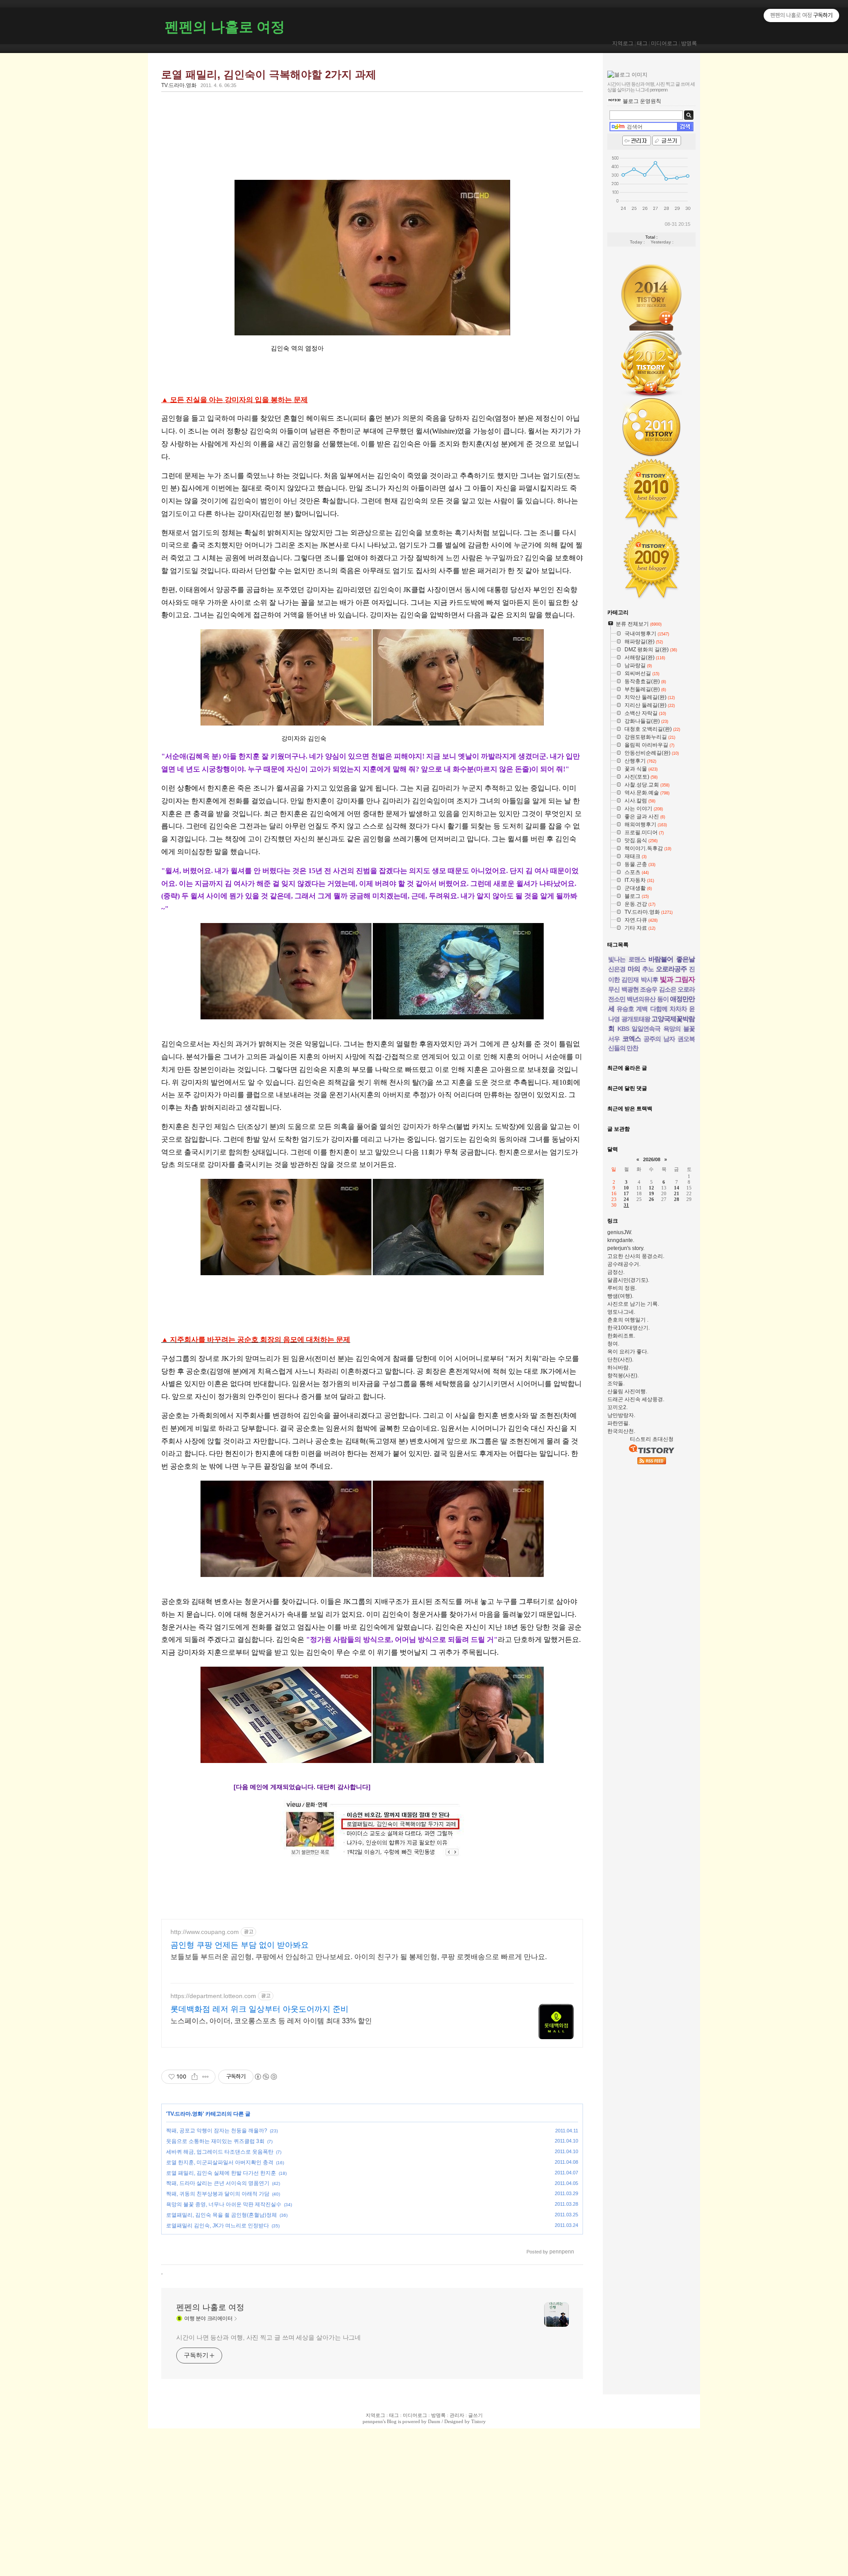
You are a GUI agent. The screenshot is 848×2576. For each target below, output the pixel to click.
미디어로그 (664, 43)
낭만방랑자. (621, 1415)
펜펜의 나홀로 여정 (225, 27)
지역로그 (623, 43)
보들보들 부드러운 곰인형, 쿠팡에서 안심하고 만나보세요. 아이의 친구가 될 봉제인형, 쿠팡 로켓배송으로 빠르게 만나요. (359, 1957)
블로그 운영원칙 (642, 101)
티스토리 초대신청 (652, 1439)
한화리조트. (621, 1336)
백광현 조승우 (640, 989)
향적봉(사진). (623, 1375)
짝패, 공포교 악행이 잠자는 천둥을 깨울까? (217, 2131)
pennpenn (373, 2421)
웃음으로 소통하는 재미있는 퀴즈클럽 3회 (215, 2141)
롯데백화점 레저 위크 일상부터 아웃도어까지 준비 (259, 2009)
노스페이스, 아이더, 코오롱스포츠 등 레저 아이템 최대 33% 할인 (271, 2021)
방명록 (689, 43)
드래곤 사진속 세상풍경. (636, 1399)
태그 (642, 43)
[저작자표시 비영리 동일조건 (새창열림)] (265, 2077)
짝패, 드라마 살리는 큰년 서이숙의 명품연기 (218, 2183)
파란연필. (619, 1423)
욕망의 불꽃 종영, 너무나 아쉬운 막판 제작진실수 (224, 2204)
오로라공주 (671, 969)
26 (651, 1199)
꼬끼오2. (617, 1407)
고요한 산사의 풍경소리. (636, 1256)
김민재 (630, 980)
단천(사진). (620, 1360)
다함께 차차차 (668, 1009)
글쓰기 (475, 2415)
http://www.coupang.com (205, 1932)
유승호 (625, 1009)
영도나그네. (621, 1312)
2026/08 (652, 1159)
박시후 (649, 980)
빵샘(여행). (620, 1296)
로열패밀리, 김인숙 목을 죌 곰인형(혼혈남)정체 (221, 2215)
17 (626, 1193)
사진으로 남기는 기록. (633, 1304)
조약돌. (616, 1383)
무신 (614, 989)
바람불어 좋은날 (672, 959)
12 (651, 1188)
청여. (613, 1344)
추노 (648, 969)
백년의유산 (641, 999)
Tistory (479, 2421)
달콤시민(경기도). (628, 1280)
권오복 (686, 1039)
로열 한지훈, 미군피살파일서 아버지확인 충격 (220, 2162)
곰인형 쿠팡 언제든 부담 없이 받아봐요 (240, 1945)
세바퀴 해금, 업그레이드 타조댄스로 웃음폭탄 (220, 2152)
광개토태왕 (636, 1019)
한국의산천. (621, 1431)
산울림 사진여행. (627, 1391)
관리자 (457, 2415)
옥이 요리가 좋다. (628, 1352)
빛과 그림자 (677, 979)
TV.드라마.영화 (179, 85)
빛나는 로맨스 (627, 959)
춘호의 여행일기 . (628, 1320)
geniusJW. (620, 1232)
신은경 (617, 969)
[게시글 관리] (206, 2077)
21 (677, 1193)
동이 (663, 999)
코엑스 (632, 1039)
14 (677, 1188)
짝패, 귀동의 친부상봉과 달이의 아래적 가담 (218, 2194)
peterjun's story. (626, 1248)
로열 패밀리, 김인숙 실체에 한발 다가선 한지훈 (221, 2173)
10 (626, 1188)
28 (677, 1199)
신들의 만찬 (623, 1048)
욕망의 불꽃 (679, 1029)
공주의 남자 (659, 1039)
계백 (642, 1009)
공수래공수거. (624, 1264)
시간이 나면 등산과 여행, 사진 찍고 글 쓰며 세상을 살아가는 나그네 (269, 2337)
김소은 (668, 989)
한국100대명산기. (628, 1328)
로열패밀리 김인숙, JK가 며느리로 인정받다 (218, 2226)
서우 (614, 1039)
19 (651, 1193)
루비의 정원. (622, 1288)
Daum (434, 2421)
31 (626, 1205)
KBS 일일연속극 (639, 1029)
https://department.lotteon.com (213, 1996)
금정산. (616, 1272)
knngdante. (621, 1240)
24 (626, 1199)
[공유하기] (195, 2077)
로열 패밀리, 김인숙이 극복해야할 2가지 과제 (269, 74)
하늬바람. (619, 1368)
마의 (634, 969)
